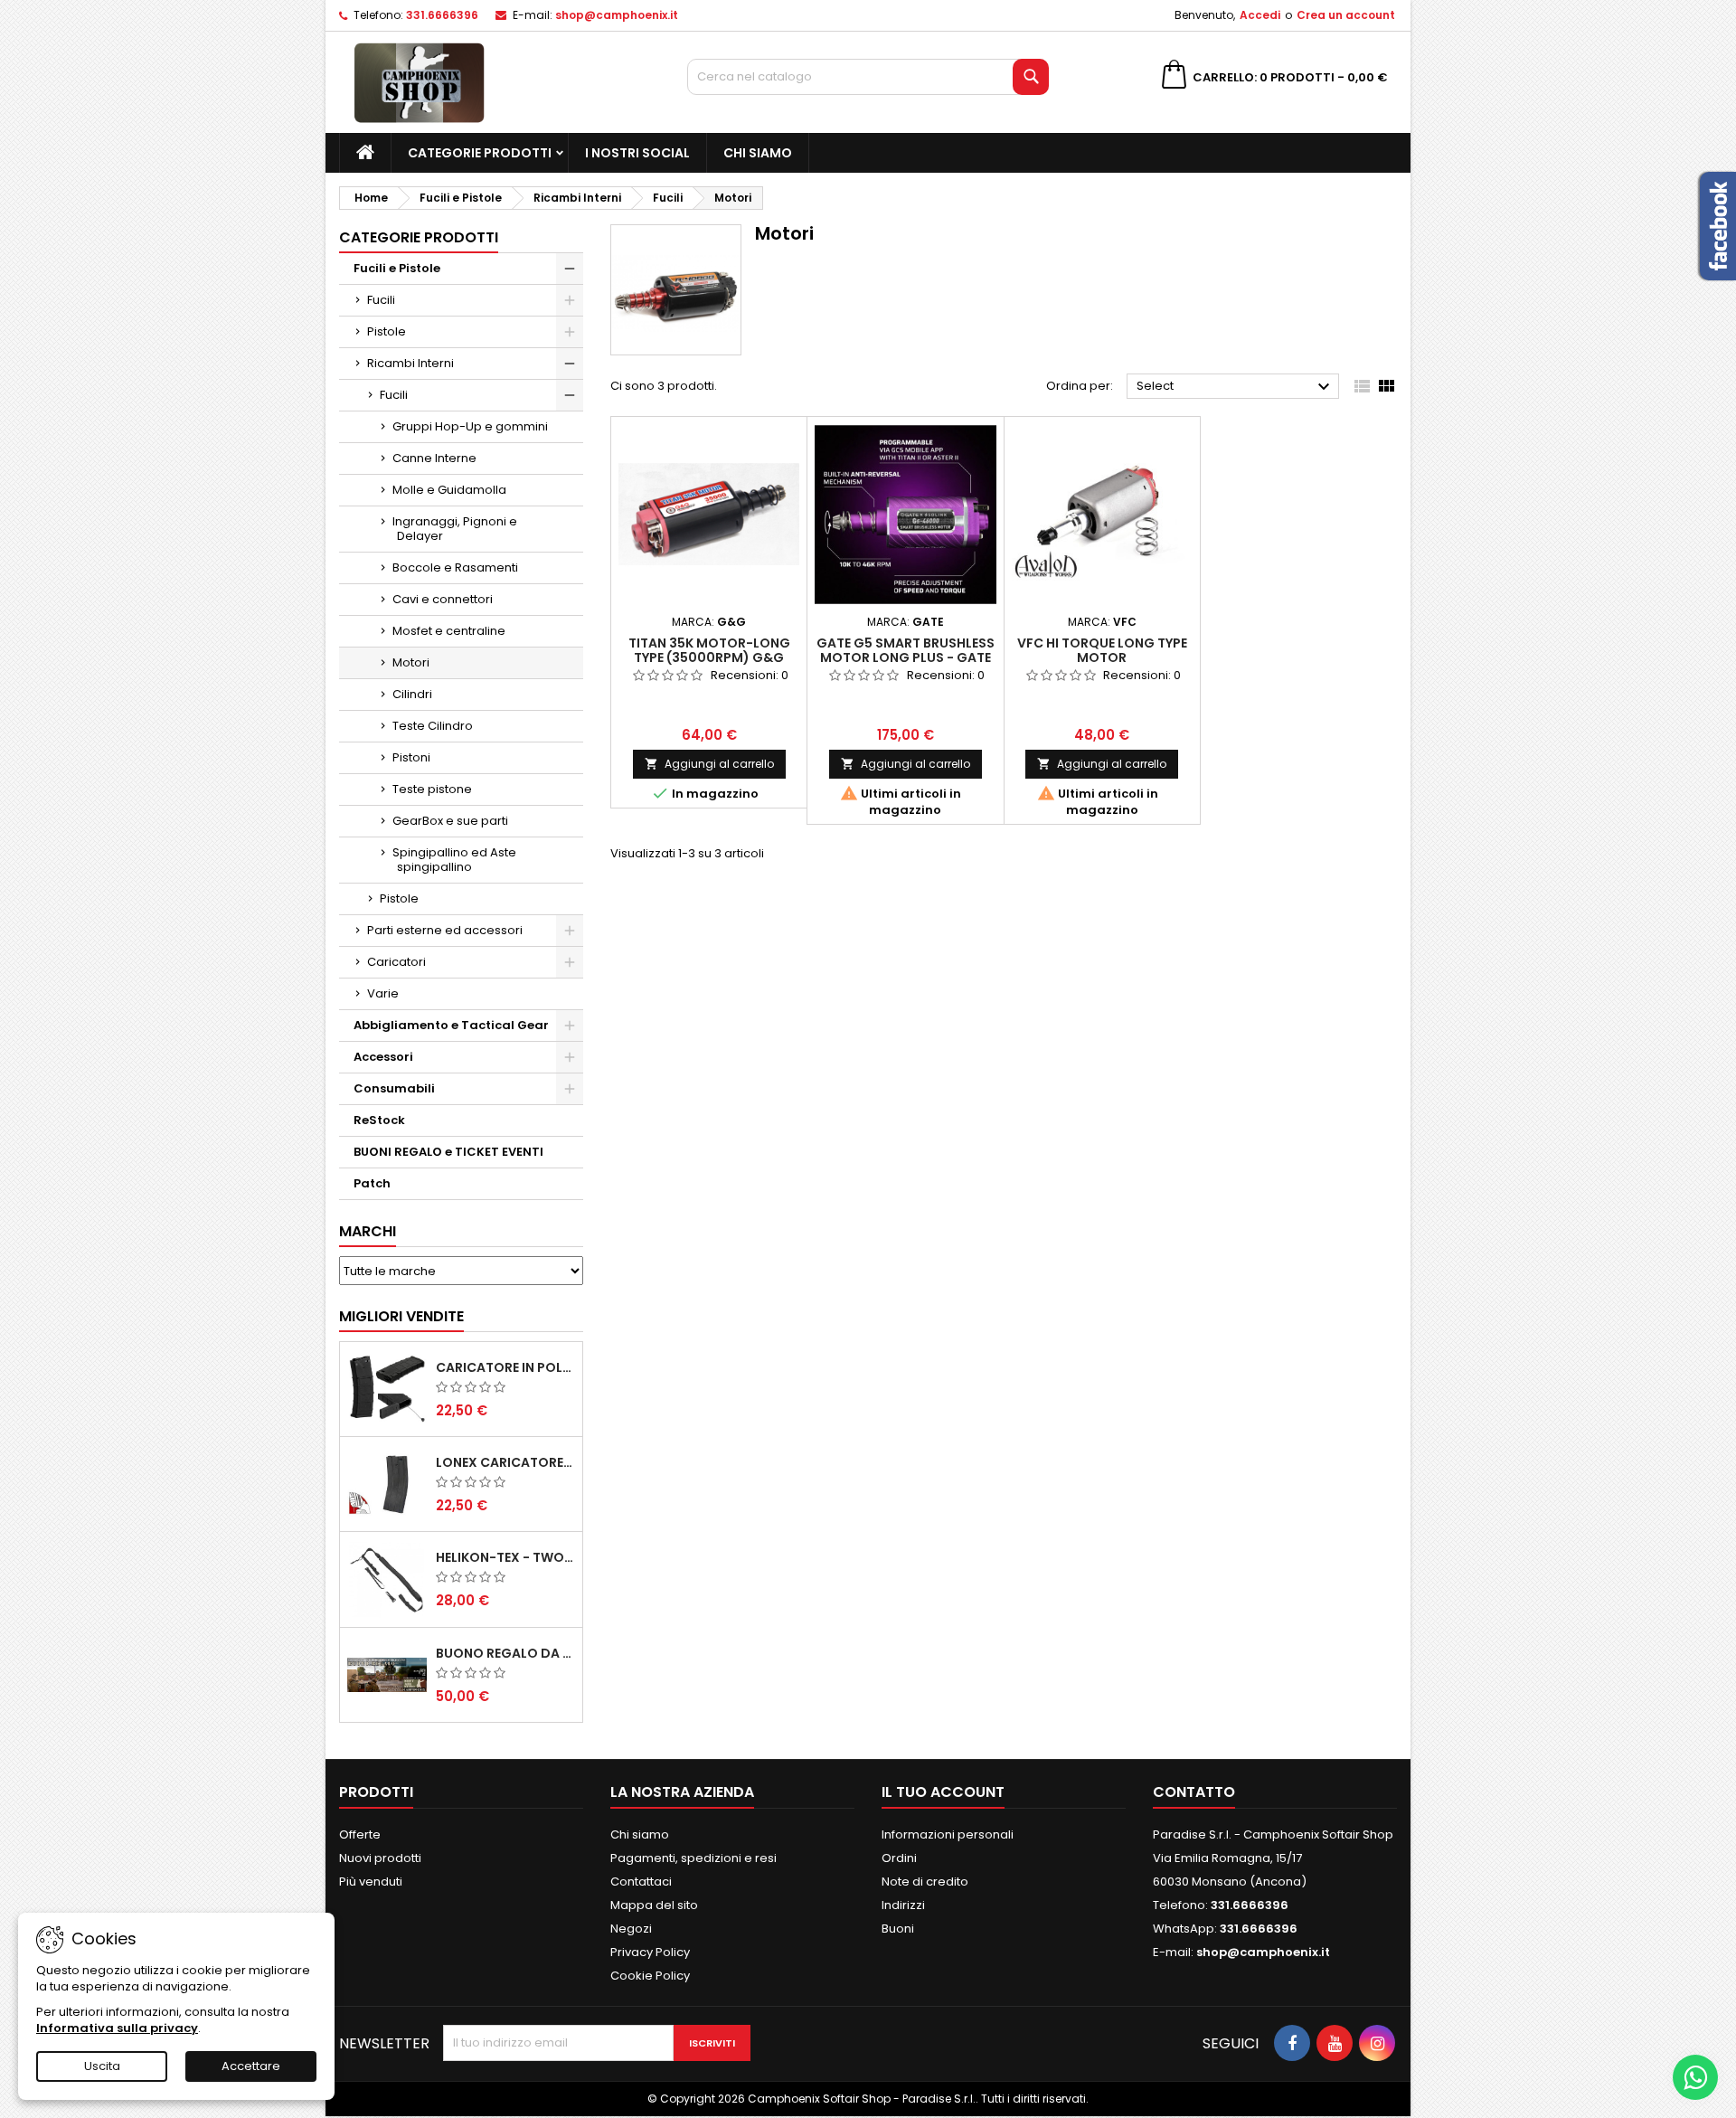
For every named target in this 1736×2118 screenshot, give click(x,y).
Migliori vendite (401, 1316)
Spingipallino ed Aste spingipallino (454, 860)
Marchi (368, 1231)
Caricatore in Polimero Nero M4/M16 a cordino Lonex (505, 1367)
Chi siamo (758, 153)
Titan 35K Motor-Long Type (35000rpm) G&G (709, 650)
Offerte (360, 1834)
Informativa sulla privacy (117, 2028)
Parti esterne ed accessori (445, 930)
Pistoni (411, 757)
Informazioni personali (948, 1834)
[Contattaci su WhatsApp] (1695, 2077)
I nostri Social (637, 153)
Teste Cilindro (433, 726)
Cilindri (412, 694)
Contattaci (641, 1882)
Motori (411, 662)
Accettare (251, 2066)
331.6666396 (442, 15)
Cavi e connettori (443, 599)
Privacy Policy (650, 1952)
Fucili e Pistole (397, 268)
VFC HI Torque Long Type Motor (1102, 650)
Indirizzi (903, 1905)
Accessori (383, 1057)
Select (1236, 387)
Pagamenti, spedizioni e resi (693, 1858)
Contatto (1194, 1792)
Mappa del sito (654, 1905)
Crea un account (1346, 15)
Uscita (102, 2066)
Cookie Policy (650, 1976)
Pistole (387, 331)
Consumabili (394, 1088)
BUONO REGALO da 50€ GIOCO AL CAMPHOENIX (505, 1653)
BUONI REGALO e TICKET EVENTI (448, 1152)
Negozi (631, 1929)
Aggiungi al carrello (709, 764)
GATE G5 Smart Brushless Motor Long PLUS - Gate (906, 650)
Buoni (898, 1929)
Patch (372, 1183)
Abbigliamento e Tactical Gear (451, 1025)
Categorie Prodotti (480, 153)
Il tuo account (943, 1792)
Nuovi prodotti (380, 1858)
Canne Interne (434, 458)
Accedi (1260, 15)
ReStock (379, 1120)
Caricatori (396, 962)
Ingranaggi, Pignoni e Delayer (455, 529)
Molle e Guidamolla (449, 490)
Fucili (381, 300)
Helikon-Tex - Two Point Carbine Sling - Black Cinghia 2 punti (505, 1557)
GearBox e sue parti (450, 821)
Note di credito (925, 1882)
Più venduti (371, 1882)
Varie (383, 993)
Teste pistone (432, 789)
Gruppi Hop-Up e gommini (470, 426)
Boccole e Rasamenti (455, 567)
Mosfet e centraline (449, 631)
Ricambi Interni (410, 363)
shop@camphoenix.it (617, 15)
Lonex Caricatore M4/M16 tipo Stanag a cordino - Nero (505, 1462)
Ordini (899, 1858)
